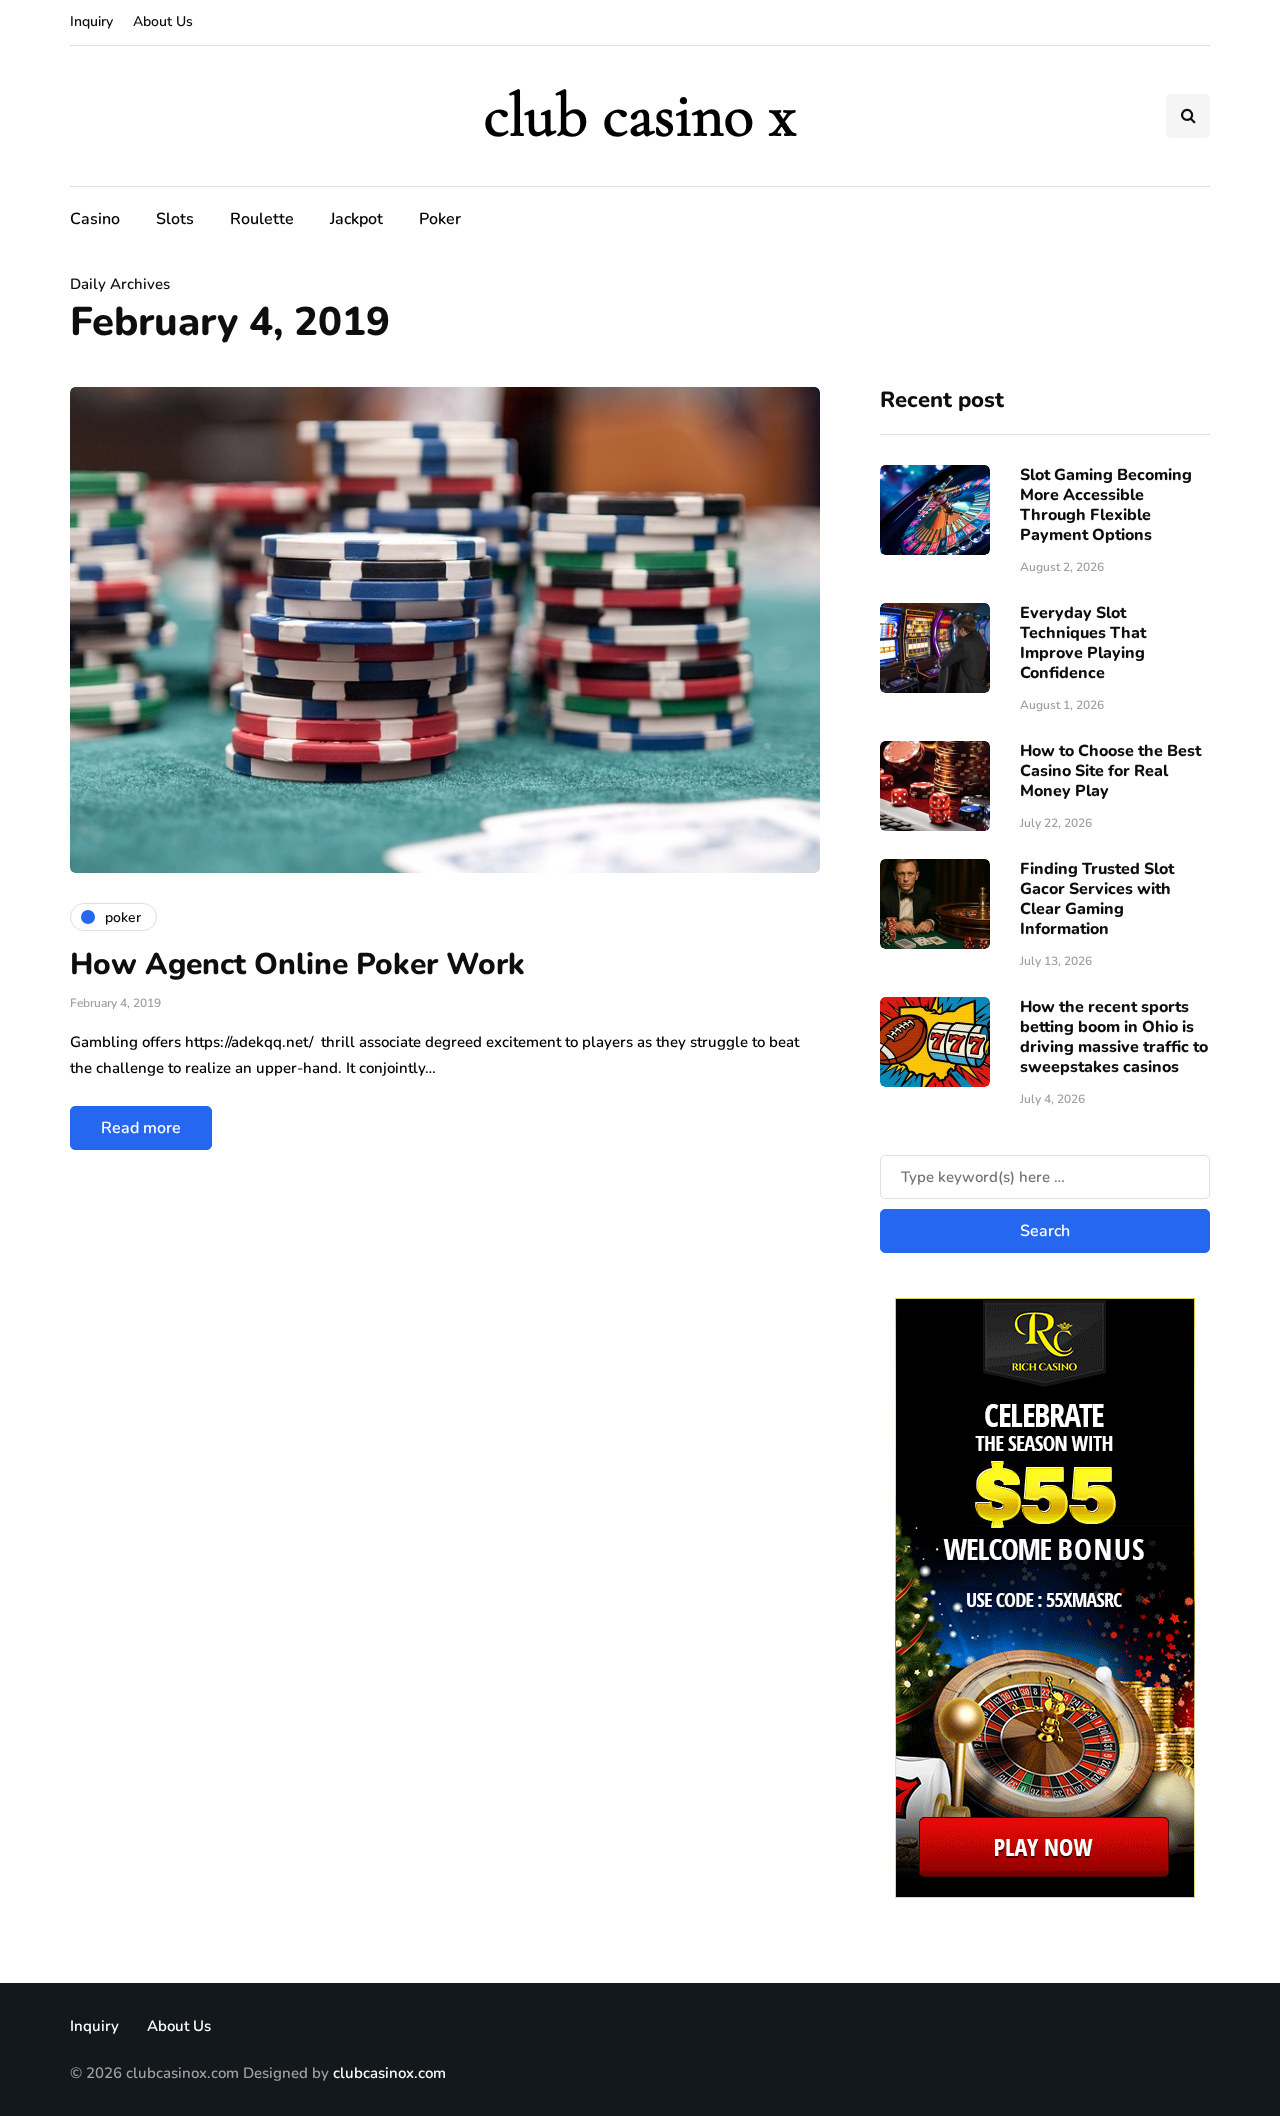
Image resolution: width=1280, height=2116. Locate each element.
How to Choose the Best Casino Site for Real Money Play (1110, 771)
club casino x (640, 115)
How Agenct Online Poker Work (297, 964)
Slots (175, 219)
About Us (163, 21)
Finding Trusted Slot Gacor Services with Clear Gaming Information (1097, 899)
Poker (440, 219)
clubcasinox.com (389, 2073)
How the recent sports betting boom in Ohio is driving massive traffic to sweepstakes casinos (1114, 1037)
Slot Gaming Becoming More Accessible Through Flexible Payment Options (1106, 505)
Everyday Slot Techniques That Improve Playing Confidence (1083, 643)
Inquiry (91, 21)
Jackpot (356, 219)
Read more (141, 1128)
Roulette (262, 219)
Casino (95, 219)
